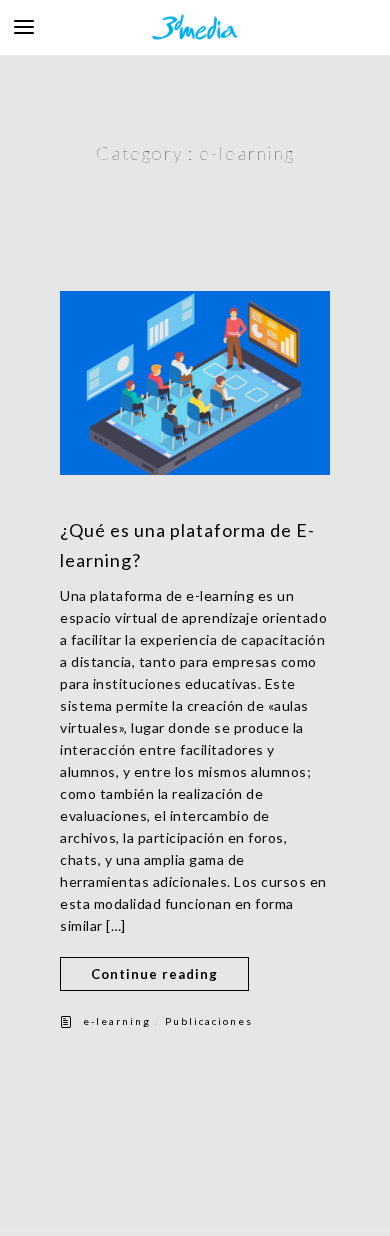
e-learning (117, 1021)
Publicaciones (209, 1021)
